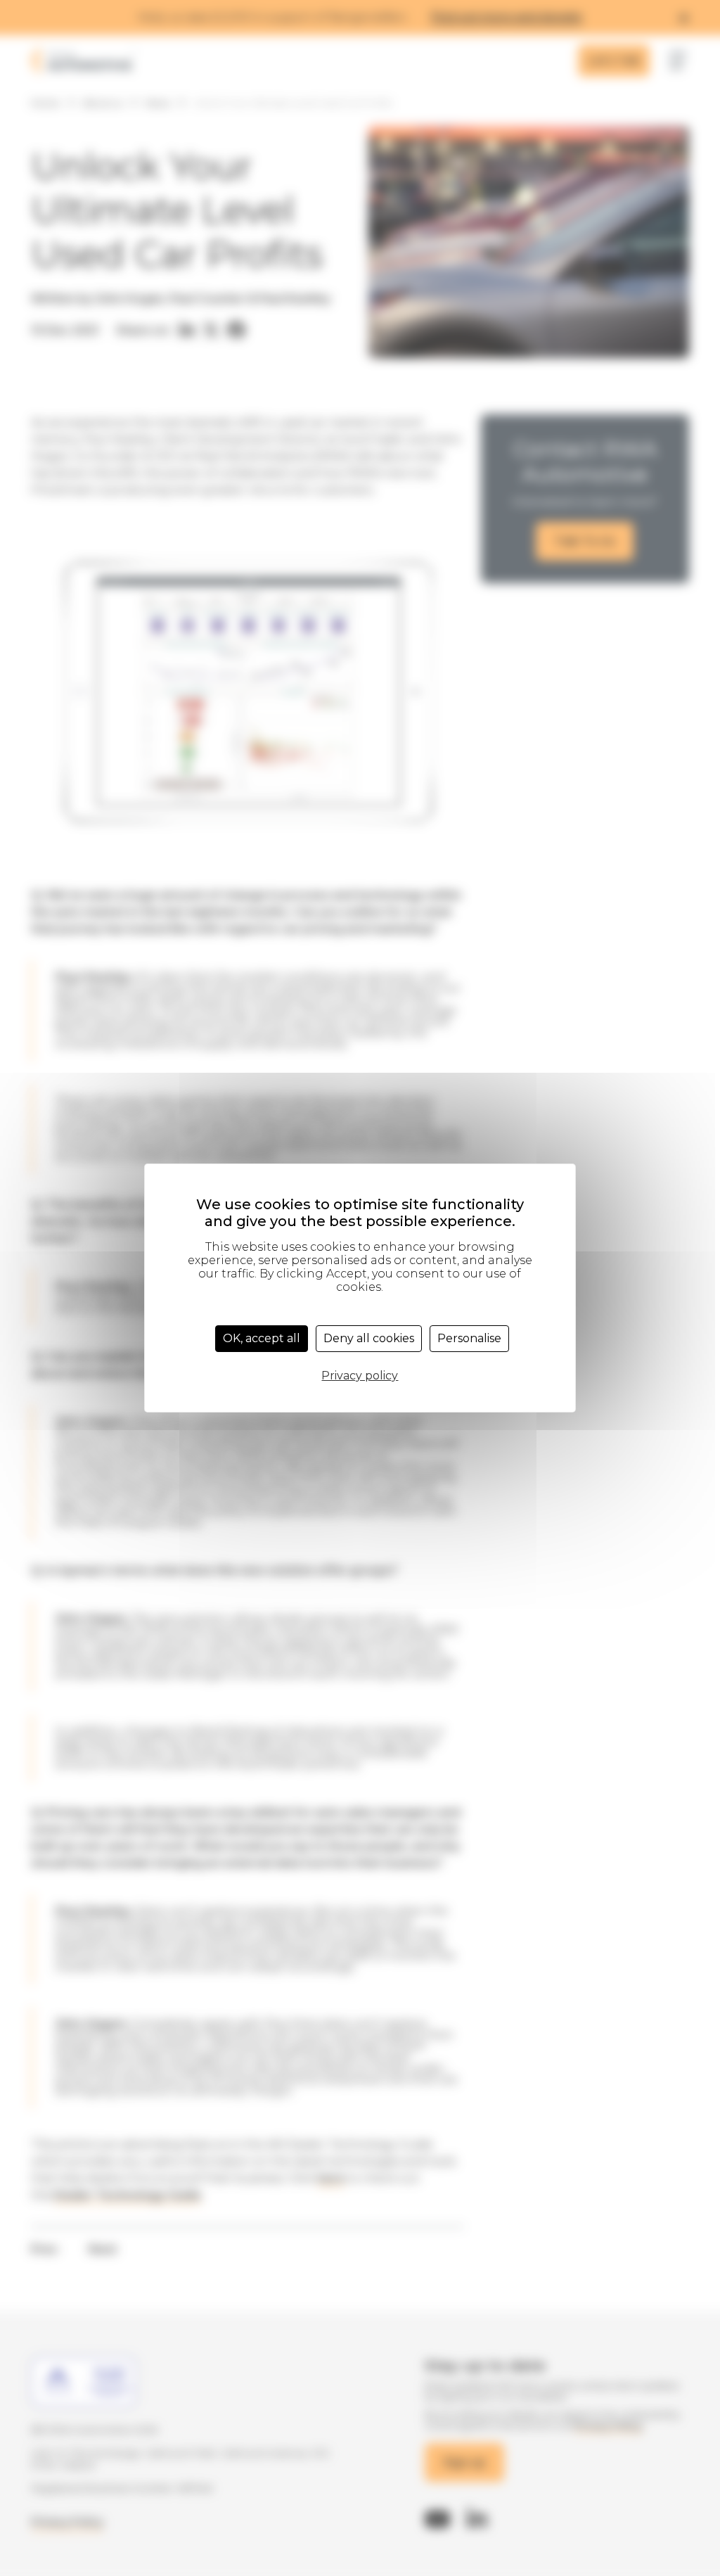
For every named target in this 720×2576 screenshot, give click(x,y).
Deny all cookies (369, 1338)
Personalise (469, 1338)
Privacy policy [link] (360, 1376)
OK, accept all (262, 1338)
